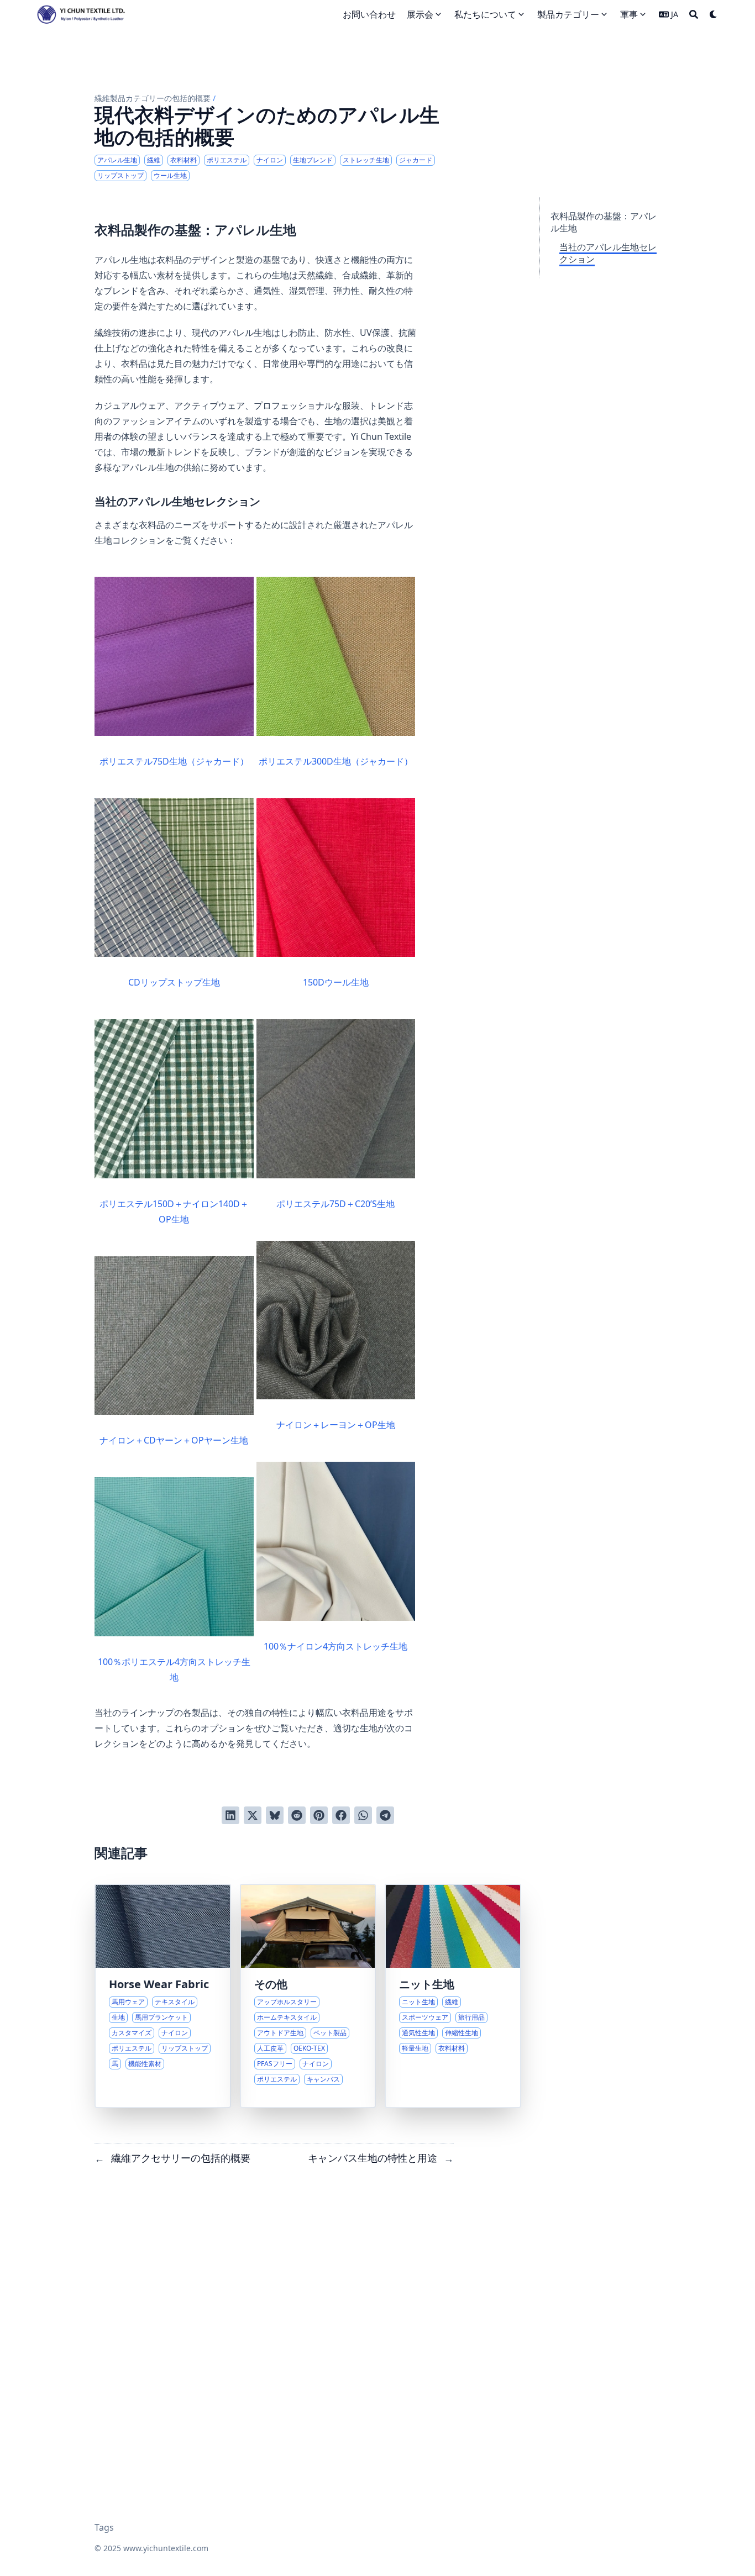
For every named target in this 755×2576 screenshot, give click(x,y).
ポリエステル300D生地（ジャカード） (336, 761)
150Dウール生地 (336, 982)
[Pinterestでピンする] (319, 1815)
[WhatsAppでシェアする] (363, 1815)
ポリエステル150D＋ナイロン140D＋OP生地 (174, 1211)
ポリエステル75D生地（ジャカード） (174, 761)
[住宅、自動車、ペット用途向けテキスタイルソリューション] (308, 1996)
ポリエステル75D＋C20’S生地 (335, 1204)
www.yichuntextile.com (166, 2548)
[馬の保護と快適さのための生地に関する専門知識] (163, 1996)
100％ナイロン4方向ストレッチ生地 (335, 1646)
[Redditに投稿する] (297, 1815)
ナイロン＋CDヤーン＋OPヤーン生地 (174, 1440)
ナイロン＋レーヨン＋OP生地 (336, 1425)
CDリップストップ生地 (174, 982)
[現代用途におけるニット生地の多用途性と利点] (453, 1996)
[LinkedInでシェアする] (230, 1815)
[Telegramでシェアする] (385, 1815)
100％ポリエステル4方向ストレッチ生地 (174, 1669)
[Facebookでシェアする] (341, 1815)
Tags (104, 2527)
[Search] (694, 14)
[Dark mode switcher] (714, 14)
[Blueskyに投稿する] (275, 1815)
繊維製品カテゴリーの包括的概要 (153, 98)
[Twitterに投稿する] (253, 1815)
